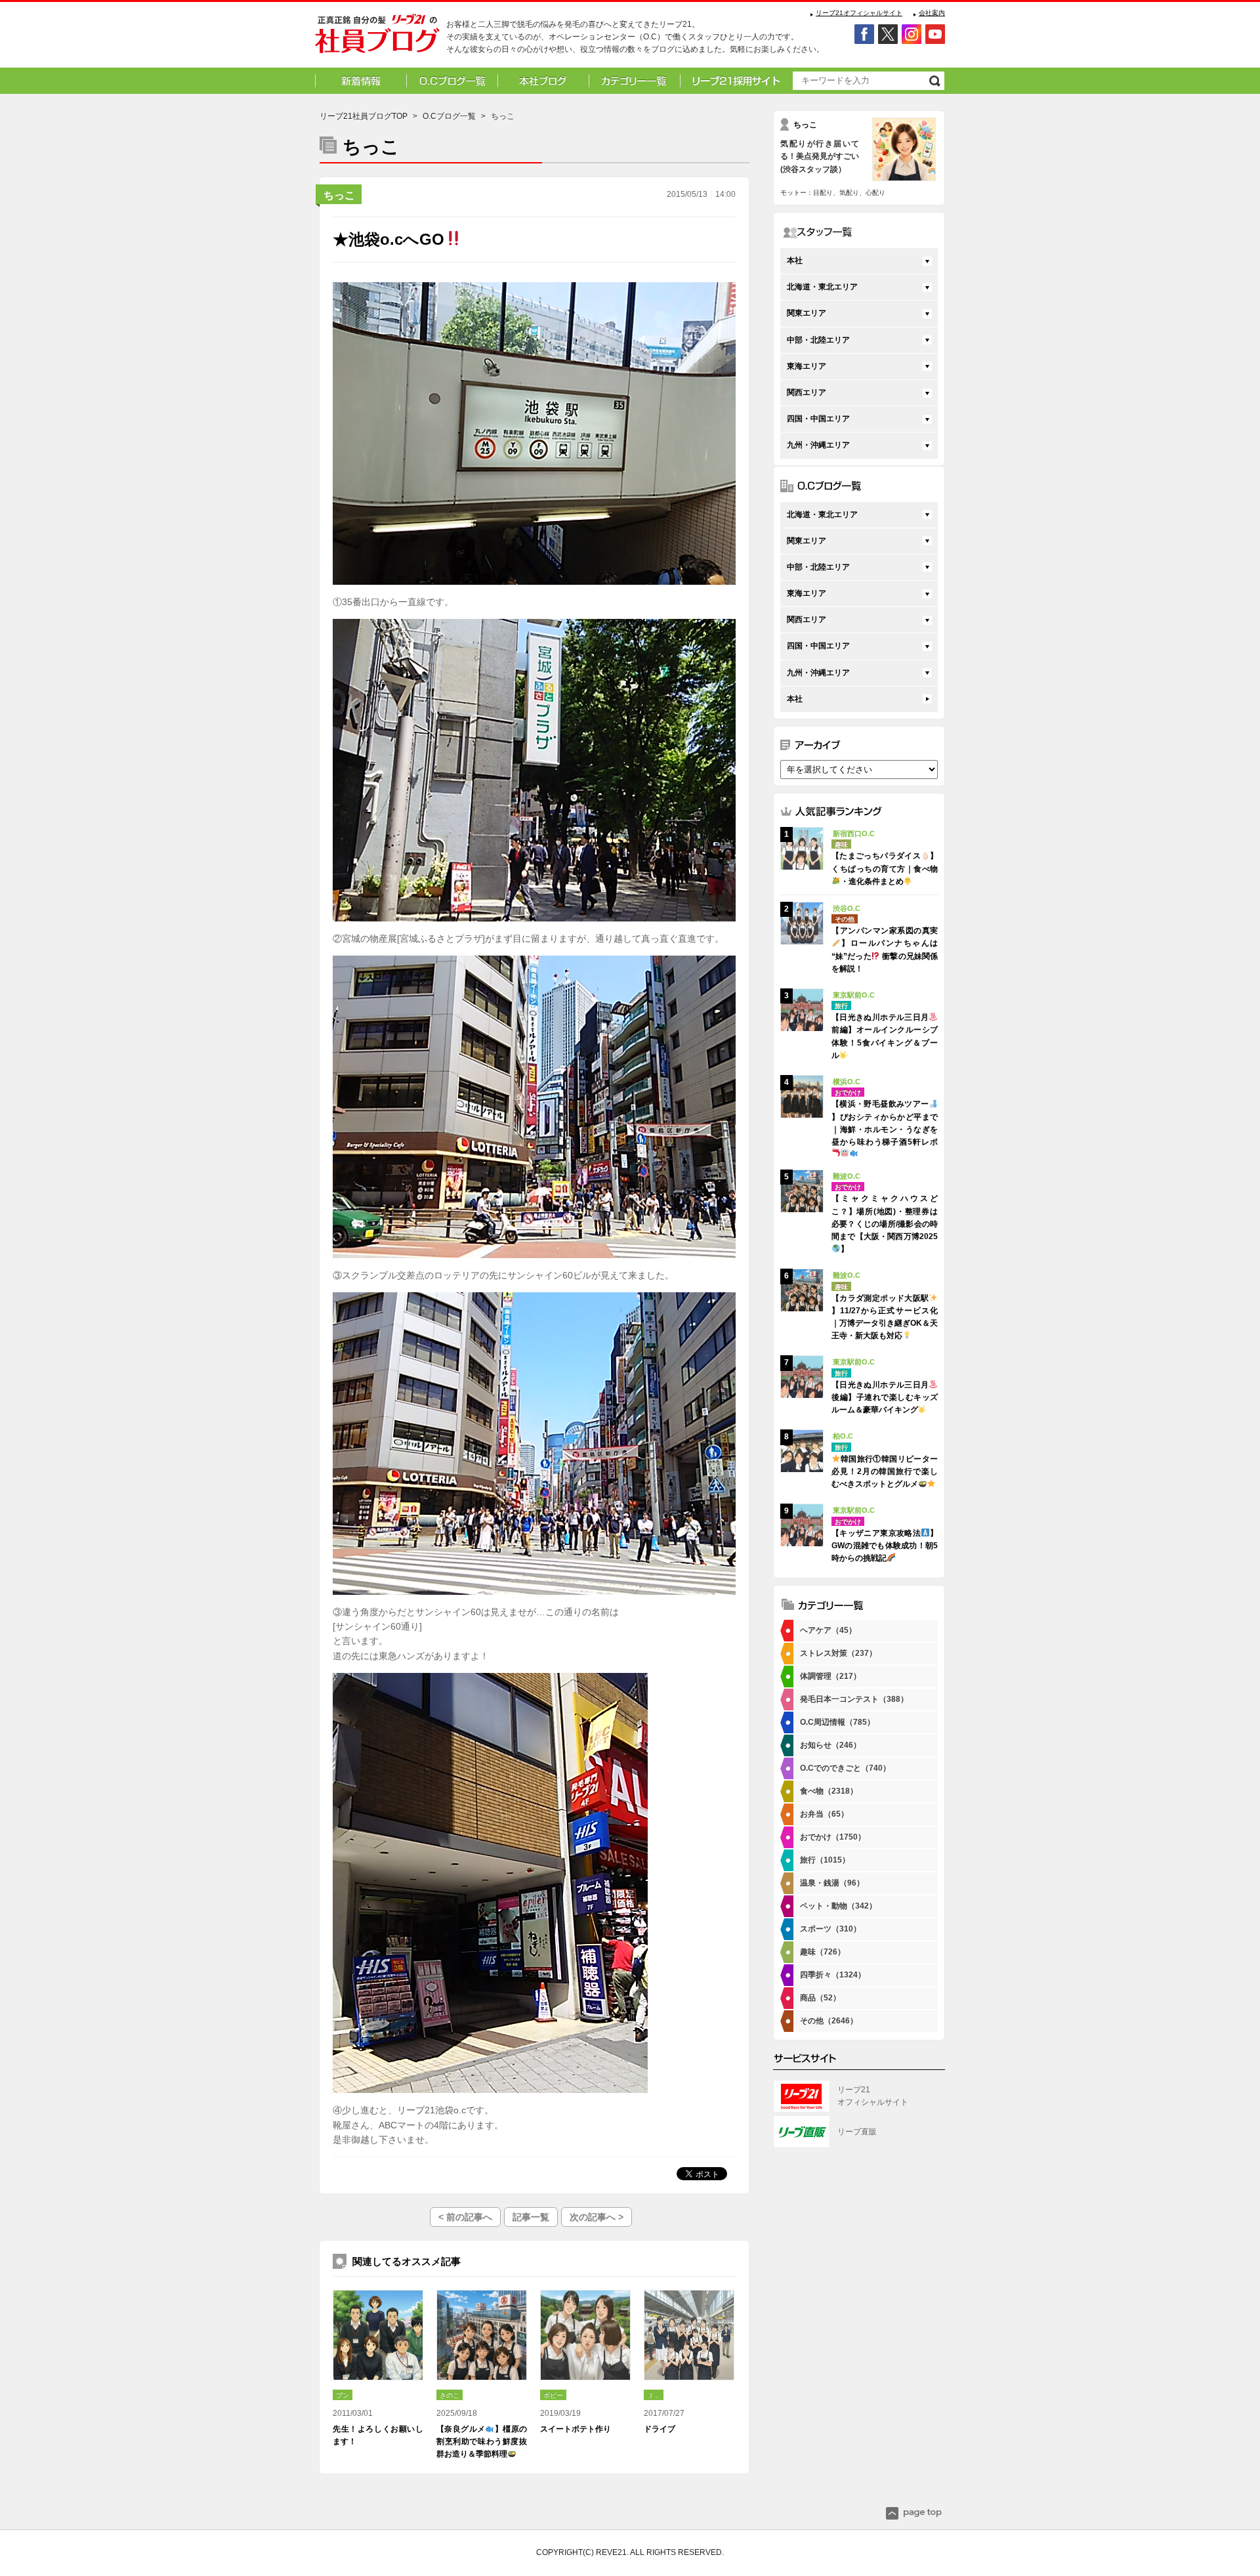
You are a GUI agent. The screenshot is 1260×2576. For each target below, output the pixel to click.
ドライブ (660, 2429)
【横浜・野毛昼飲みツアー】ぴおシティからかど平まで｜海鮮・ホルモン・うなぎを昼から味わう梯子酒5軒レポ (885, 1123)
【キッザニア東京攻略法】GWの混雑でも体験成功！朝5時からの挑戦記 (885, 1546)
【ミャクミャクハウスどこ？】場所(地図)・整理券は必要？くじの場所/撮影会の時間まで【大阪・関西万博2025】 (885, 1224)
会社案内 (932, 13)
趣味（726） (823, 1952)
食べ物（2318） (829, 1791)
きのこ (450, 2395)
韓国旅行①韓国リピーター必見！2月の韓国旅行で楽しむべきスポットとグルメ (885, 1471)
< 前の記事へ (465, 2217)
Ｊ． (654, 2395)
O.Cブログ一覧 (449, 116)
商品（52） (820, 1998)
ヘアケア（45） (828, 1630)
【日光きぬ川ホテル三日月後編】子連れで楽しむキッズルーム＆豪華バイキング (885, 1397)
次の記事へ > (597, 2217)
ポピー (553, 2395)
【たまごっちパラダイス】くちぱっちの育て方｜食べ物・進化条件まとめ (885, 868)
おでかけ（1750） (833, 1837)
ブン (343, 2395)
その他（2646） (829, 2021)
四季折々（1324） (833, 1975)
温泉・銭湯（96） (832, 1883)
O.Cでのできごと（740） (845, 1768)
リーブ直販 (857, 2132)
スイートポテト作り (576, 2429)
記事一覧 (531, 2217)
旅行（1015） (825, 1860)
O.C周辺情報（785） (837, 1722)
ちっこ (339, 195)
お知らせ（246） (830, 1745)
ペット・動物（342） (838, 1906)
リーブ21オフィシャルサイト (859, 13)
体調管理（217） (830, 1676)
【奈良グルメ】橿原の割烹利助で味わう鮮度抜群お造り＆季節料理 (482, 2441)
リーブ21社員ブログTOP (364, 116)
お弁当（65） (824, 1814)
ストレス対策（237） (838, 1653)
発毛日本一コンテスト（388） (854, 1699)
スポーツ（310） (830, 1929)
